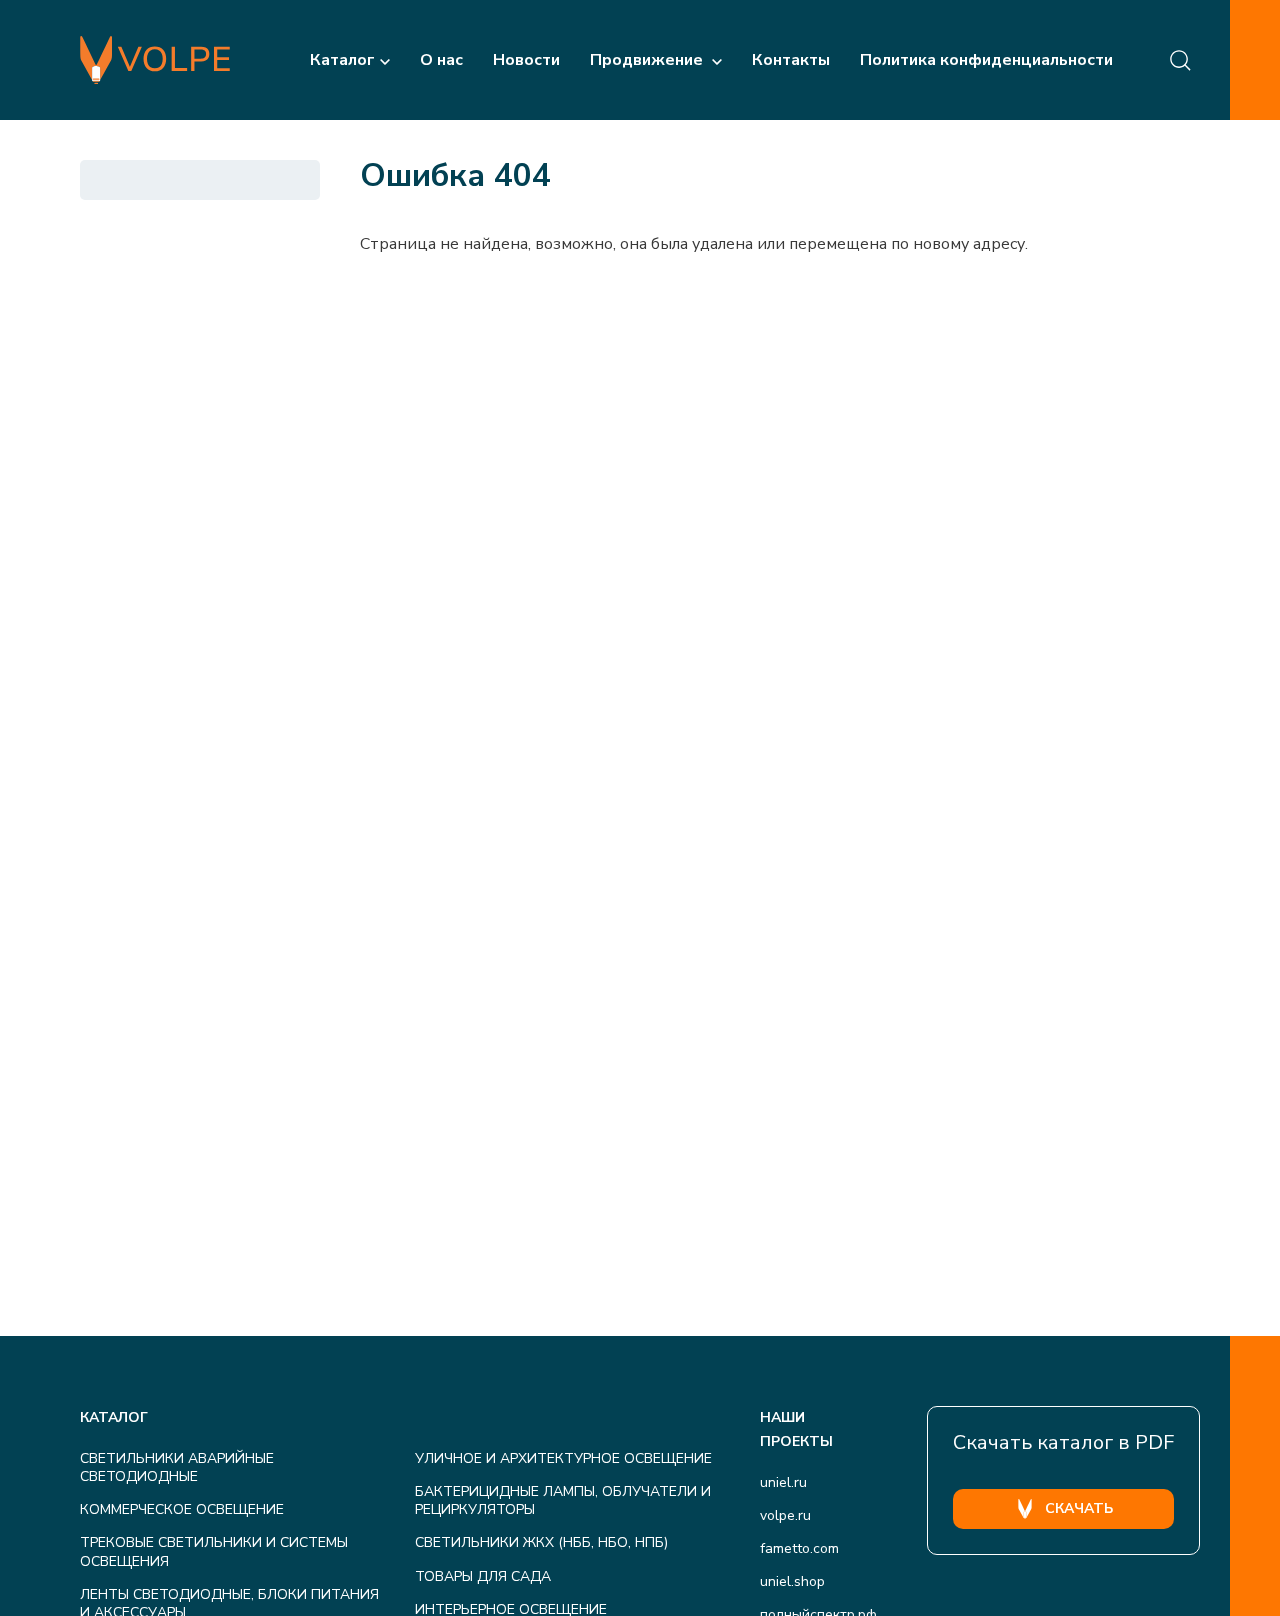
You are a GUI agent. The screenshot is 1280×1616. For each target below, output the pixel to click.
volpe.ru (785, 1515)
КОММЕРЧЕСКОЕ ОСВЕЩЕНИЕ (182, 1509)
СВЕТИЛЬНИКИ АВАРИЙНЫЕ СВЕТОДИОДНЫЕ (177, 1467)
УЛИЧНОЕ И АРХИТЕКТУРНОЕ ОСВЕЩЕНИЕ (563, 1458)
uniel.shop (792, 1581)
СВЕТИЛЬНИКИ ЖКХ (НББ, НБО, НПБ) (541, 1542)
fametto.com (799, 1548)
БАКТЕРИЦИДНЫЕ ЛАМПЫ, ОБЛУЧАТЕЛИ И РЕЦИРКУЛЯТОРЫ (563, 1500)
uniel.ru (783, 1482)
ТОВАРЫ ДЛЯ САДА (483, 1576)
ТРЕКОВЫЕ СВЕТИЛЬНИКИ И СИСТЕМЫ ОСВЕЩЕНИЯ (214, 1551)
